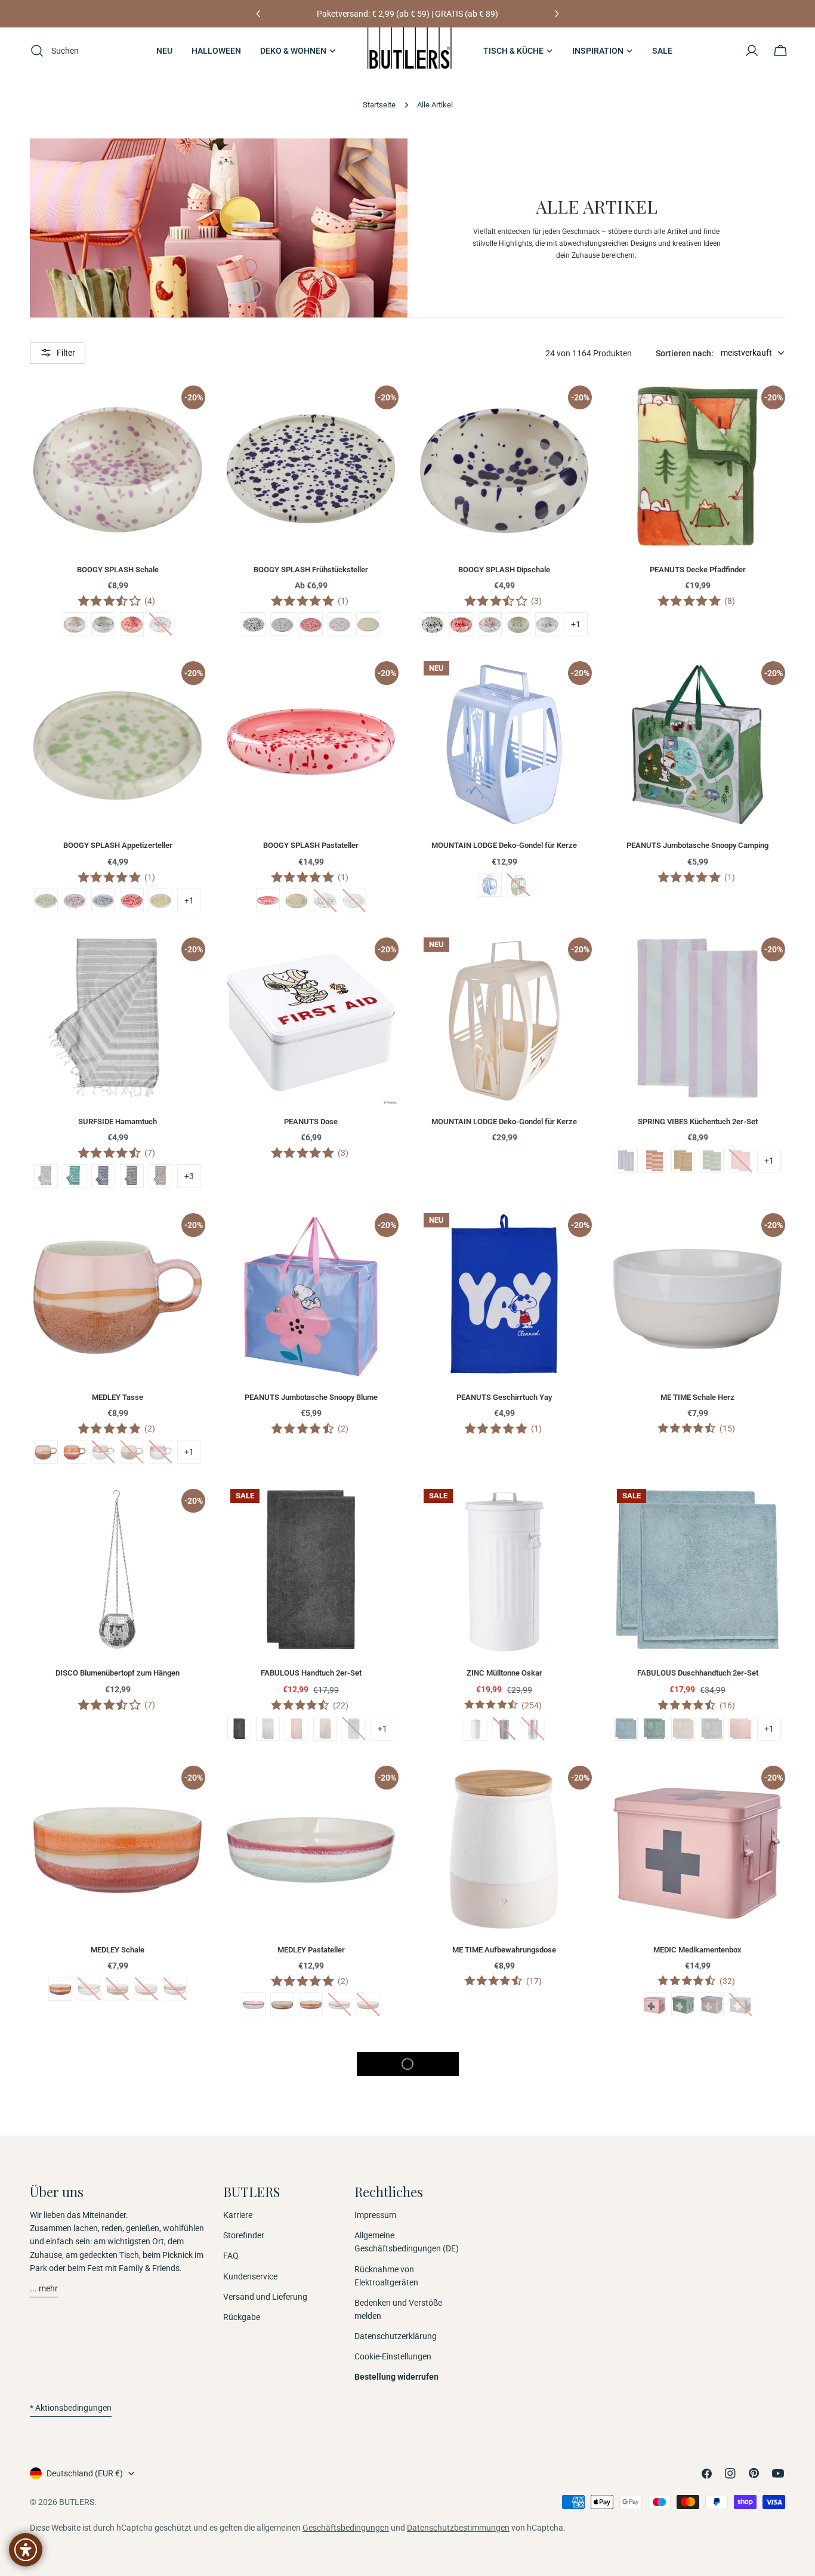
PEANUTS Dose (311, 1122)
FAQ (231, 2256)
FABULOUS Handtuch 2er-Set (311, 1673)
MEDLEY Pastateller (311, 1950)
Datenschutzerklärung (396, 2336)
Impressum (375, 2215)
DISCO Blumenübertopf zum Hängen (118, 1673)
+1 (576, 624)
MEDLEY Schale (118, 1950)
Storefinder (244, 2235)
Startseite (379, 105)
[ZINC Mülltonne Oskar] (504, 1569)
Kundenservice (250, 2276)
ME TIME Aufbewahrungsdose (504, 1950)
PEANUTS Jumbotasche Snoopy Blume (311, 1397)
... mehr (44, 2288)
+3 (189, 1176)
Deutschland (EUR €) (85, 2473)
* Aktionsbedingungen (71, 2408)
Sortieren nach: (685, 353)
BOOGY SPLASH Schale (118, 570)
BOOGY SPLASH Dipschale (504, 570)
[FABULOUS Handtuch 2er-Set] (311, 1569)
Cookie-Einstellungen (393, 2356)
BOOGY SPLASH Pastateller (311, 845)
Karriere (238, 2215)
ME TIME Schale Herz (697, 1397)
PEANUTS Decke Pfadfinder (698, 570)
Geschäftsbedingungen (346, 2528)
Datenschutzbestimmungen (458, 2528)
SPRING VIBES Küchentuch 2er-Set (698, 1122)
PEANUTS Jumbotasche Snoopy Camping (697, 845)
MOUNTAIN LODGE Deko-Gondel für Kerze (504, 845)
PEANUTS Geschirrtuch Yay (504, 1397)
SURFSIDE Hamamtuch (118, 1122)
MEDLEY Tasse (118, 1397)
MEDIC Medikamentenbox (697, 1950)
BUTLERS (77, 2502)
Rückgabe (242, 2317)
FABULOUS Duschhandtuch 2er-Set (698, 1673)
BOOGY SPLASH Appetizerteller (118, 845)
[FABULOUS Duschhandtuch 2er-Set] (697, 1569)
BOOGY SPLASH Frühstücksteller (311, 570)
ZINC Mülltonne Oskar (504, 1673)
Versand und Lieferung (265, 2297)
